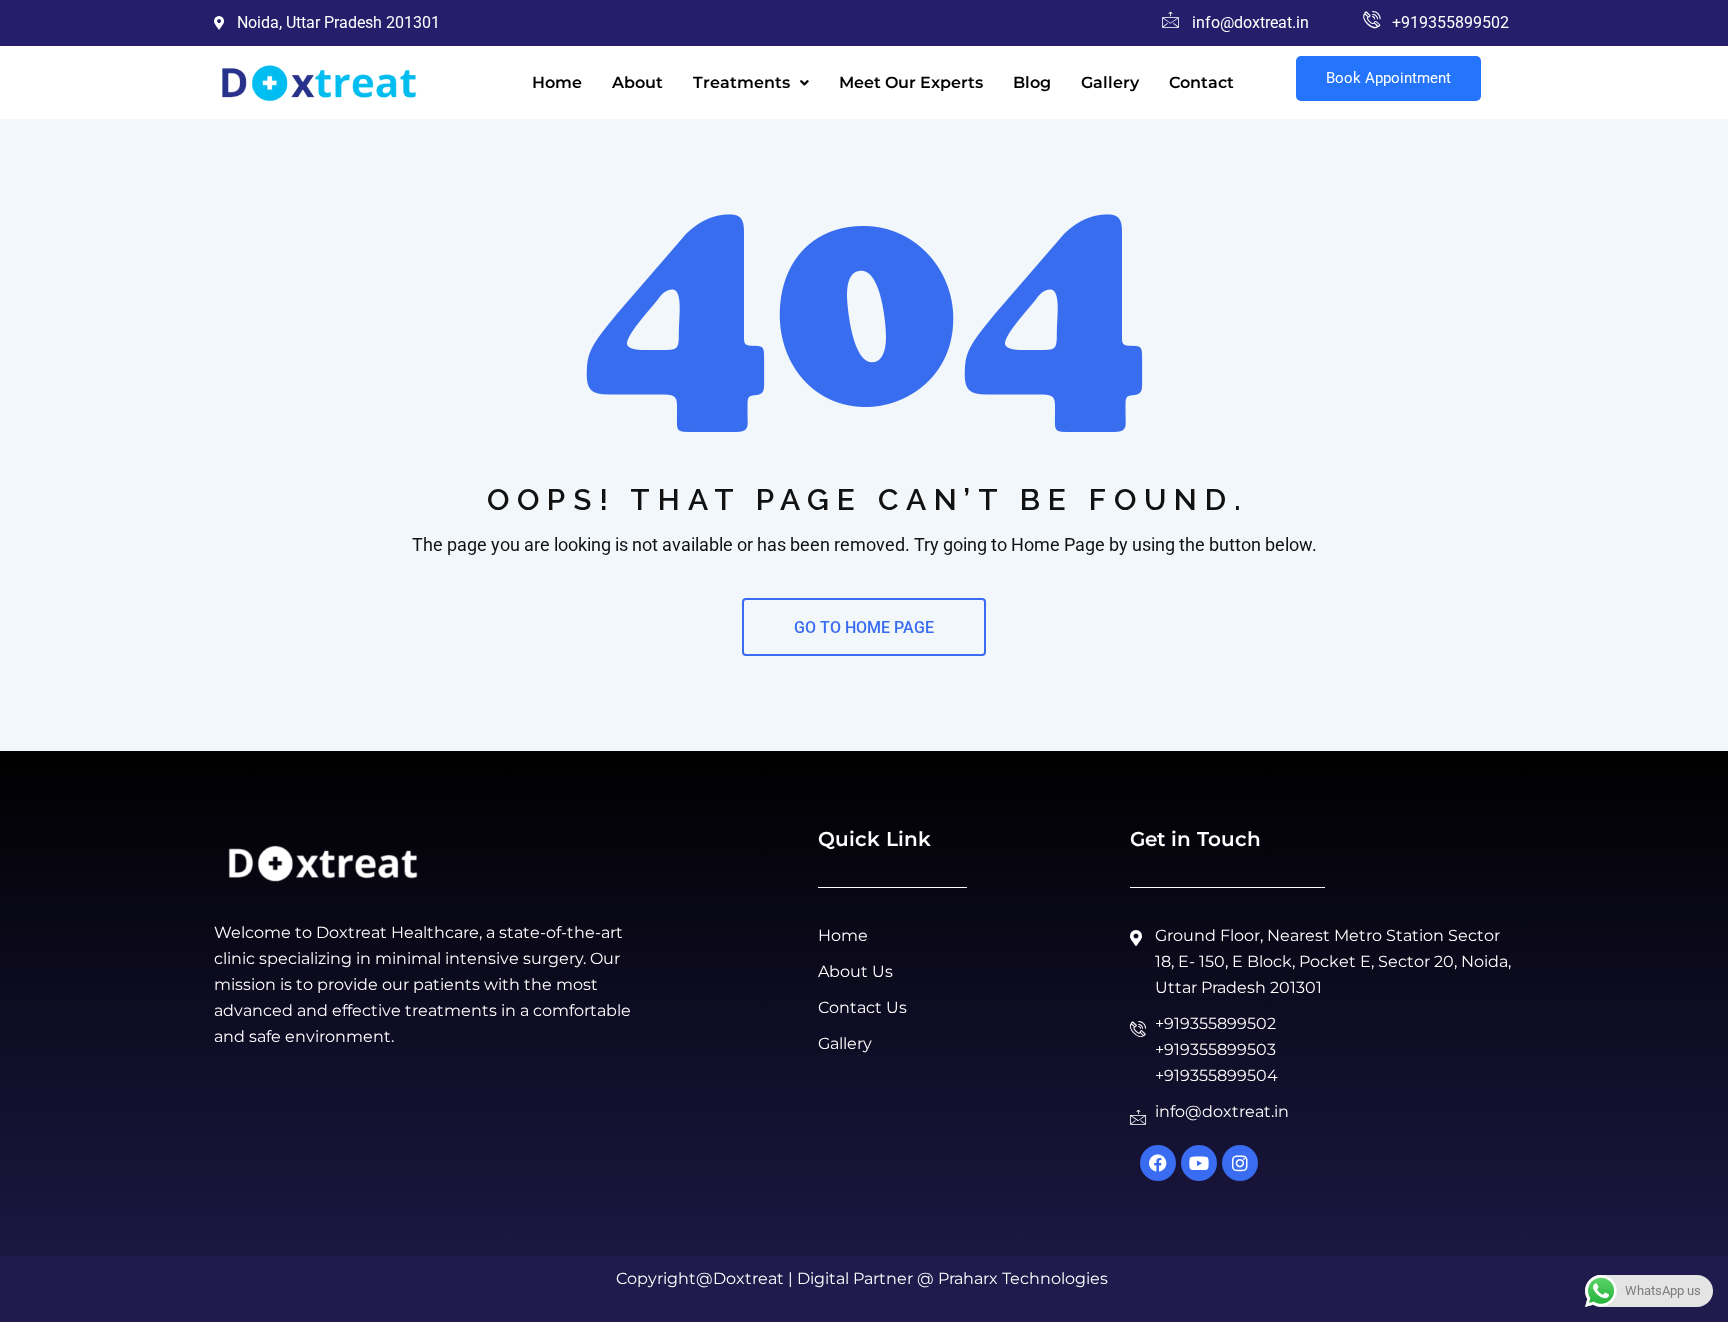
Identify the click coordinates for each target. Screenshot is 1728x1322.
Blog (1032, 82)
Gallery (1110, 82)
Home (557, 82)
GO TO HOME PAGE (864, 627)
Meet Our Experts (911, 82)
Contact (1201, 82)
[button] (751, 83)
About (637, 82)
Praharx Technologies (1023, 1278)
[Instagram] (1240, 1163)
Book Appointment (1388, 78)
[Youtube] (1199, 1163)
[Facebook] (1158, 1163)
